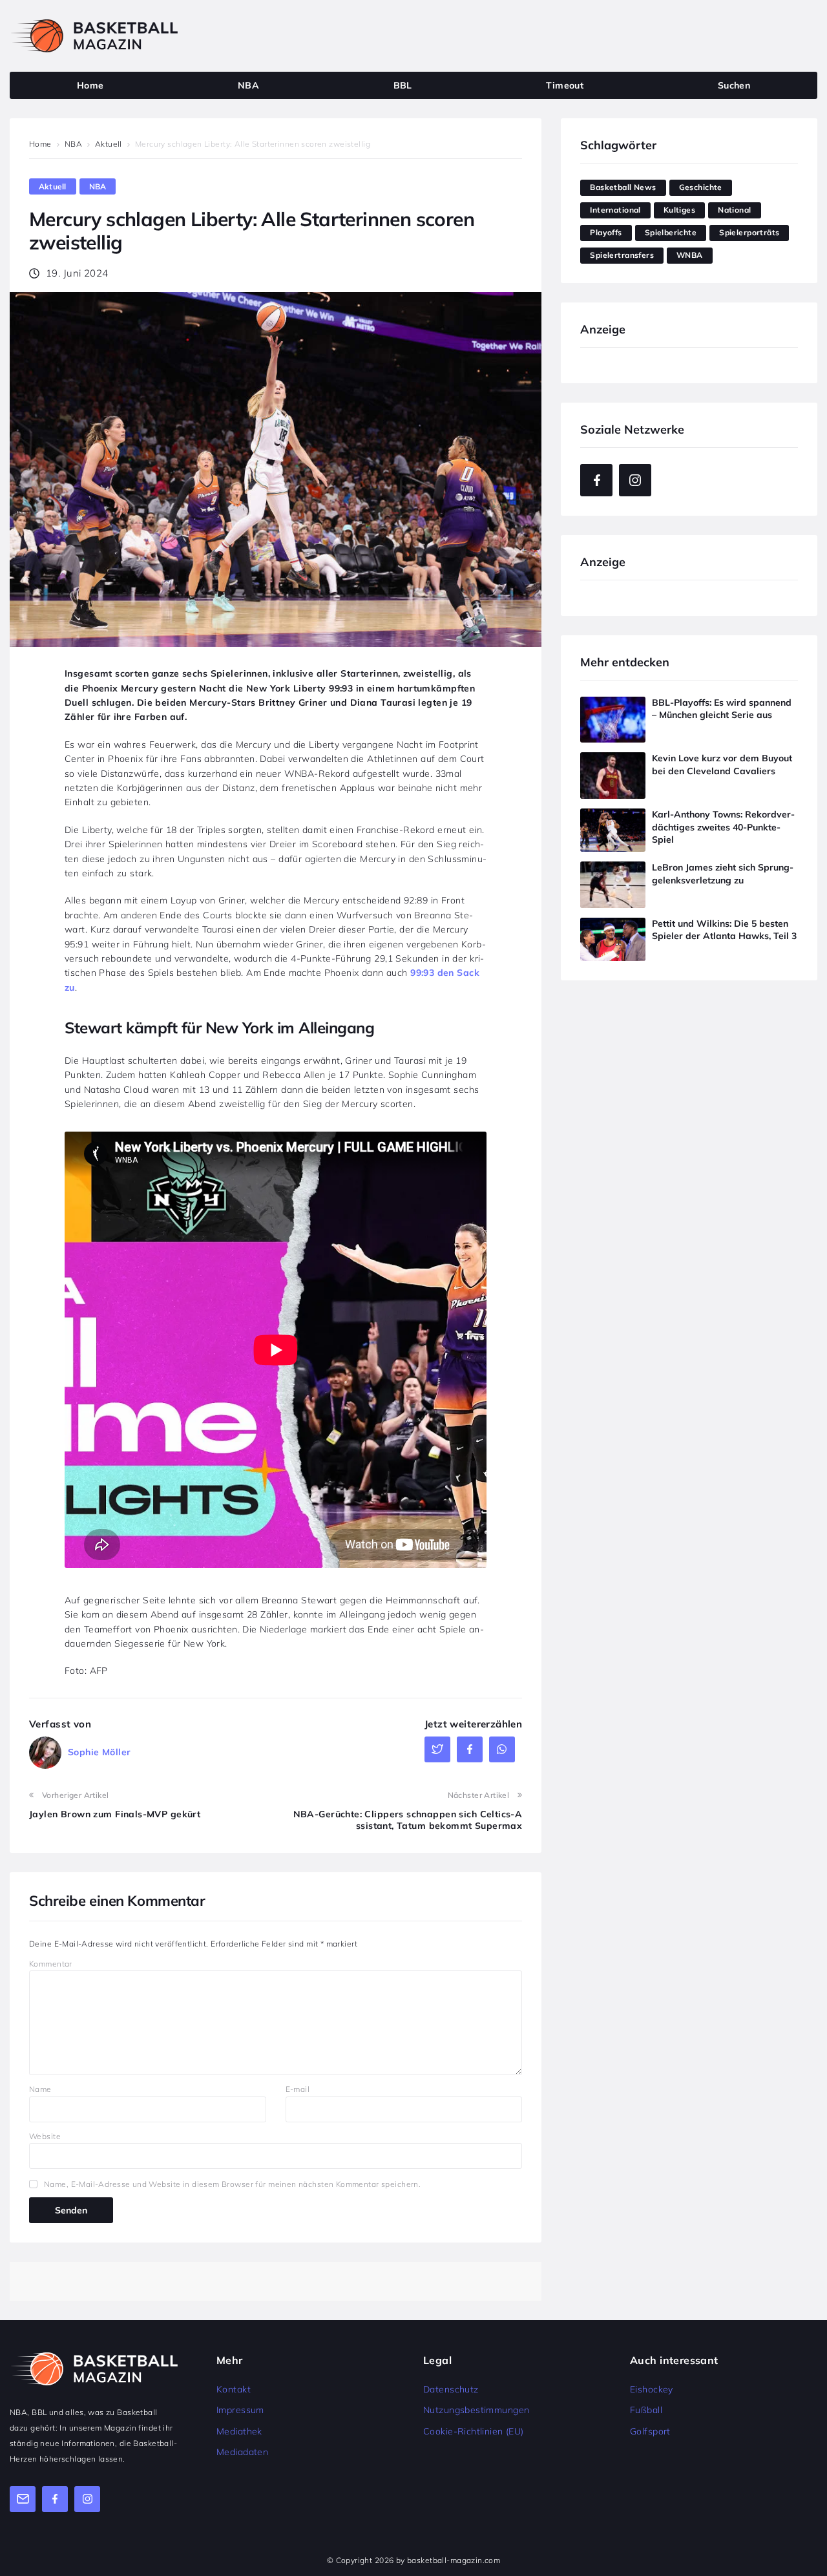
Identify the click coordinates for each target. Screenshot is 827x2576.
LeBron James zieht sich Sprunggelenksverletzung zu (723, 874)
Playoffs (606, 232)
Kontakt (234, 2389)
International (615, 210)
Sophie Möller (99, 1752)
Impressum (240, 2410)
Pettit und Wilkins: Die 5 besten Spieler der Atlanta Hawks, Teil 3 (724, 930)
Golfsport (650, 2431)
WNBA (690, 255)
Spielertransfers (622, 255)
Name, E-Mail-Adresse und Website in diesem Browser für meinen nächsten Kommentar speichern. (232, 2184)
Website (45, 2136)
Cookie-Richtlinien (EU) (474, 2431)
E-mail (298, 2089)
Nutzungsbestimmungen (476, 2410)
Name (40, 2089)
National (734, 210)
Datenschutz (451, 2389)
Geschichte (701, 187)
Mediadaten (242, 2452)
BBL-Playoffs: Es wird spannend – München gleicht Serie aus (722, 709)
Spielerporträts (749, 232)
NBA (73, 144)
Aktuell (109, 144)
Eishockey (652, 2389)
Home (40, 144)
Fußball (646, 2410)
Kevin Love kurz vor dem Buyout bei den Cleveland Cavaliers (722, 765)
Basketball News (623, 187)
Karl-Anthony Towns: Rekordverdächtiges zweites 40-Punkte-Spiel (723, 827)
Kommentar (51, 1964)
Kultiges (679, 210)
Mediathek (239, 2431)
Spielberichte (671, 232)
